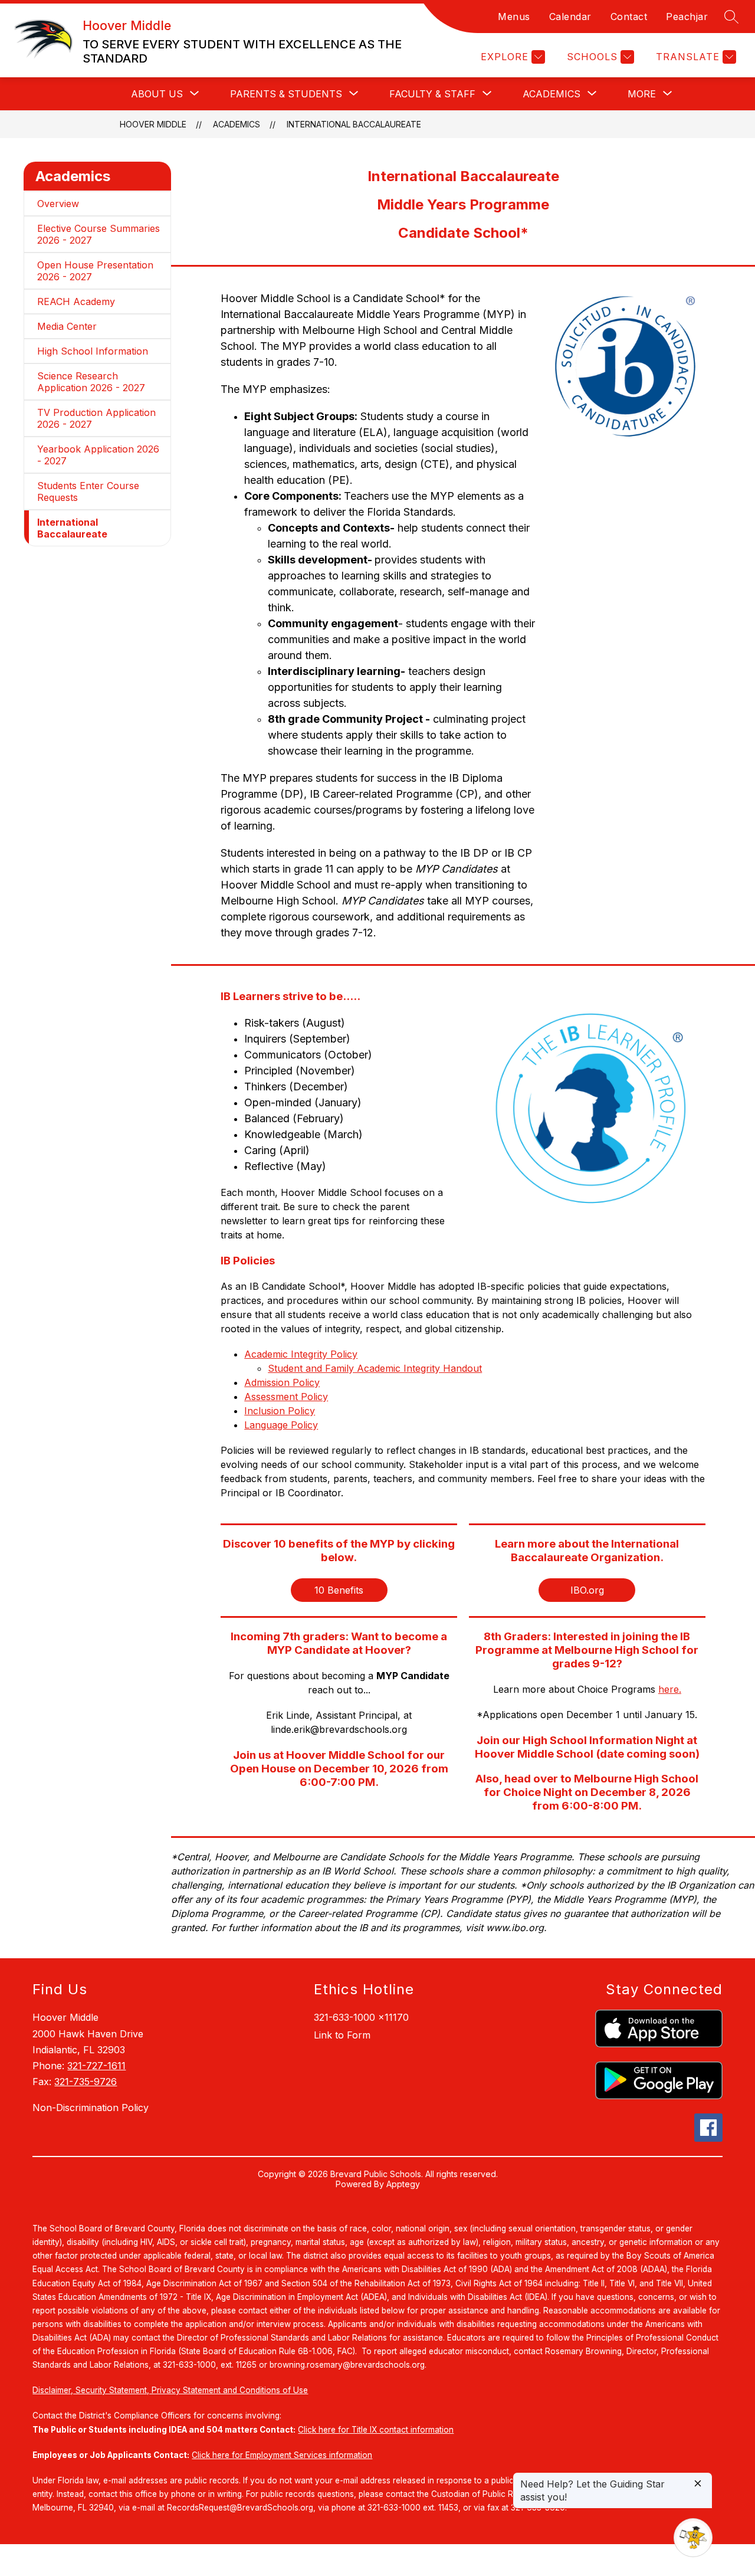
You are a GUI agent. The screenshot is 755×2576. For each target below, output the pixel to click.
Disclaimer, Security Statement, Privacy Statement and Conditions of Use (170, 2390)
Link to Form (342, 2035)
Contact (629, 17)
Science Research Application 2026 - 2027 (91, 382)
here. (670, 1689)
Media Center (67, 326)
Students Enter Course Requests (88, 491)
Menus (514, 17)
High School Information (93, 351)
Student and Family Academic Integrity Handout (375, 1368)
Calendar (570, 17)
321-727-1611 (96, 2066)
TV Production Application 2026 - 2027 (96, 418)
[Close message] (698, 2484)
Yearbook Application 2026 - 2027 (98, 455)
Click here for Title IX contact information (376, 2430)
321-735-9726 (86, 2082)
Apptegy (403, 2184)
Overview (58, 204)
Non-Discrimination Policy (91, 2108)
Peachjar (687, 17)
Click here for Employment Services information (282, 2455)
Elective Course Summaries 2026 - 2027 (99, 234)
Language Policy (281, 1425)
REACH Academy (76, 301)
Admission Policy (282, 1382)
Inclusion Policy (280, 1411)
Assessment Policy (286, 1397)
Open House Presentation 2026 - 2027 (95, 271)
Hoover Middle (153, 124)
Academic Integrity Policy (301, 1354)
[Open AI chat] (693, 2538)
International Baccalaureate (354, 124)
